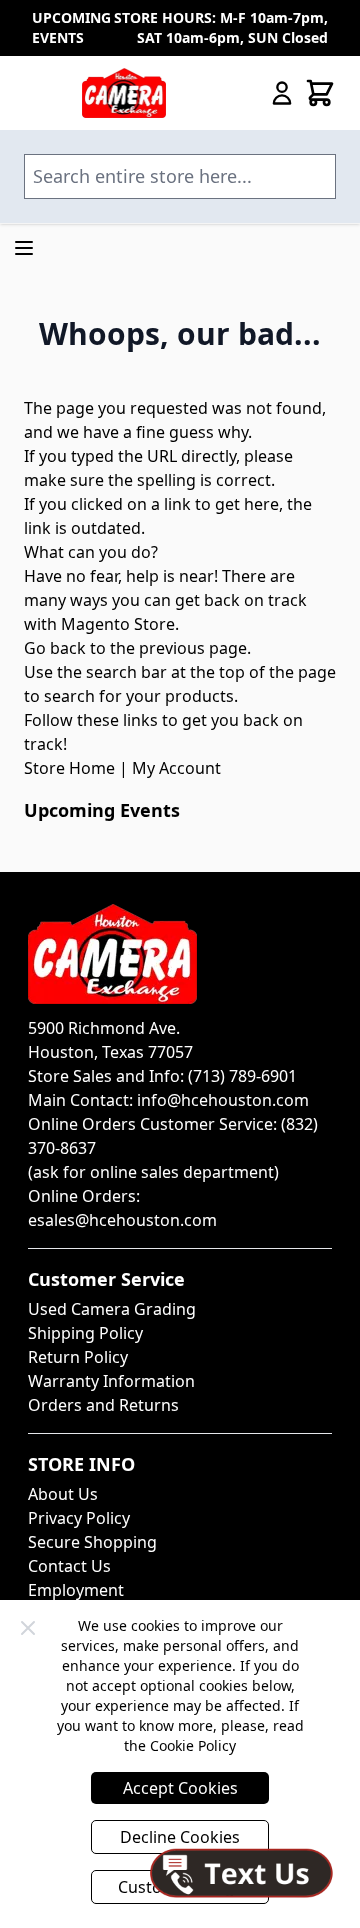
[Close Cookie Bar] (28, 1628)
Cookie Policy (193, 1745)
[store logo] (124, 93)
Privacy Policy (79, 1518)
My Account (176, 768)
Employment (76, 1590)
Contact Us (69, 1566)
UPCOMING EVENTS (71, 27)
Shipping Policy (85, 1333)
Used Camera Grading (112, 1309)
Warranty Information (111, 1381)
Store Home (69, 768)
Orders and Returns (103, 1405)
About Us (63, 1494)
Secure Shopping (92, 1542)
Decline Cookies (180, 1837)
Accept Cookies (180, 1788)
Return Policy (78, 1357)
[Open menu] (24, 248)
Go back (55, 648)
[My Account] (282, 93)
